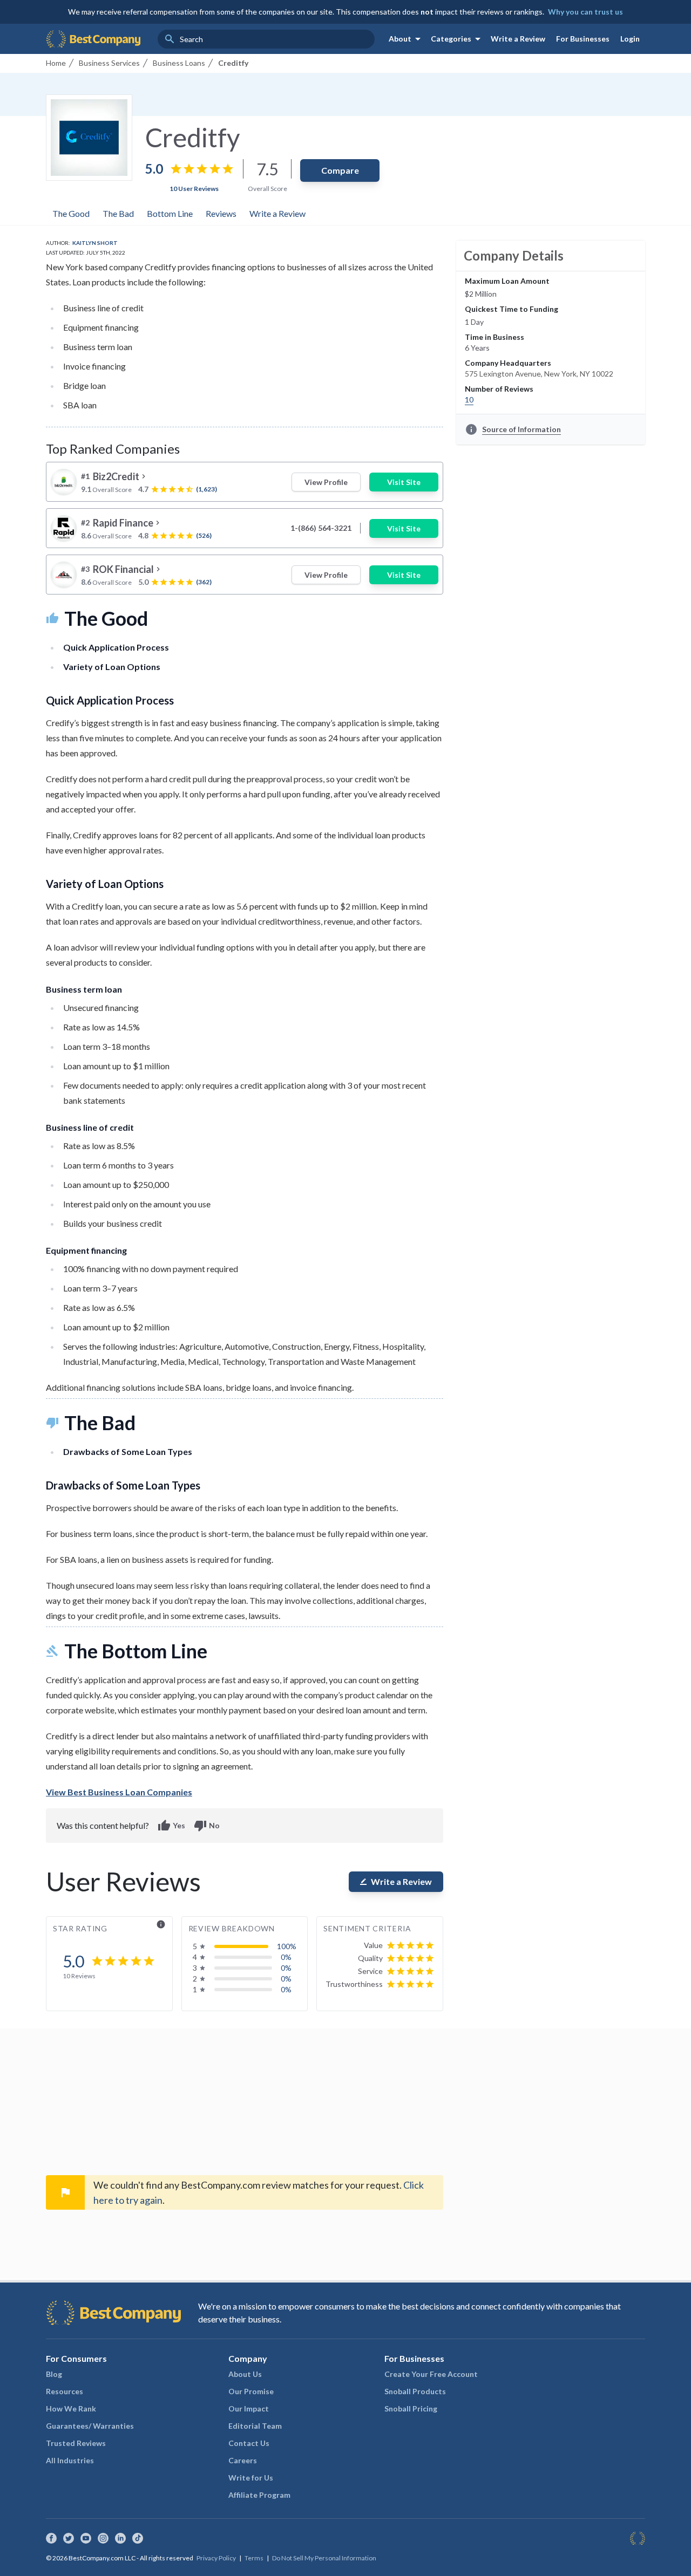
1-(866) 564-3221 (321, 528)
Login (630, 39)
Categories (458, 39)
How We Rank (71, 2408)
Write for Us (251, 2478)
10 (469, 399)
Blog (54, 2374)
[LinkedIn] (120, 2538)
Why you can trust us (585, 12)
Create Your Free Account (431, 2374)
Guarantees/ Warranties (90, 2426)
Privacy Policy (216, 2558)
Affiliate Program (259, 2495)
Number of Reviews (499, 389)
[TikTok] (138, 2538)
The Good (71, 213)
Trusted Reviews (76, 2443)
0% (286, 1957)
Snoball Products (415, 2391)
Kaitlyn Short (95, 243)
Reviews (221, 213)
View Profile (326, 482)
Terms (254, 2558)
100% (287, 1946)
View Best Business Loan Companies (119, 1792)
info (161, 1924)
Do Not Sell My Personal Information (324, 2558)
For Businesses (583, 39)
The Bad (118, 213)
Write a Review (518, 39)
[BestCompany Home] (93, 39)
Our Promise (251, 2391)
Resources (65, 2391)
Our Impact (249, 2408)
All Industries (70, 2460)
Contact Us (249, 2443)
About (407, 39)
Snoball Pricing (411, 2408)
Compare (340, 170)
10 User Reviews (194, 189)
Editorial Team (255, 2426)
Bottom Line (170, 213)
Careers (243, 2460)
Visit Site (404, 482)
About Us (245, 2374)
